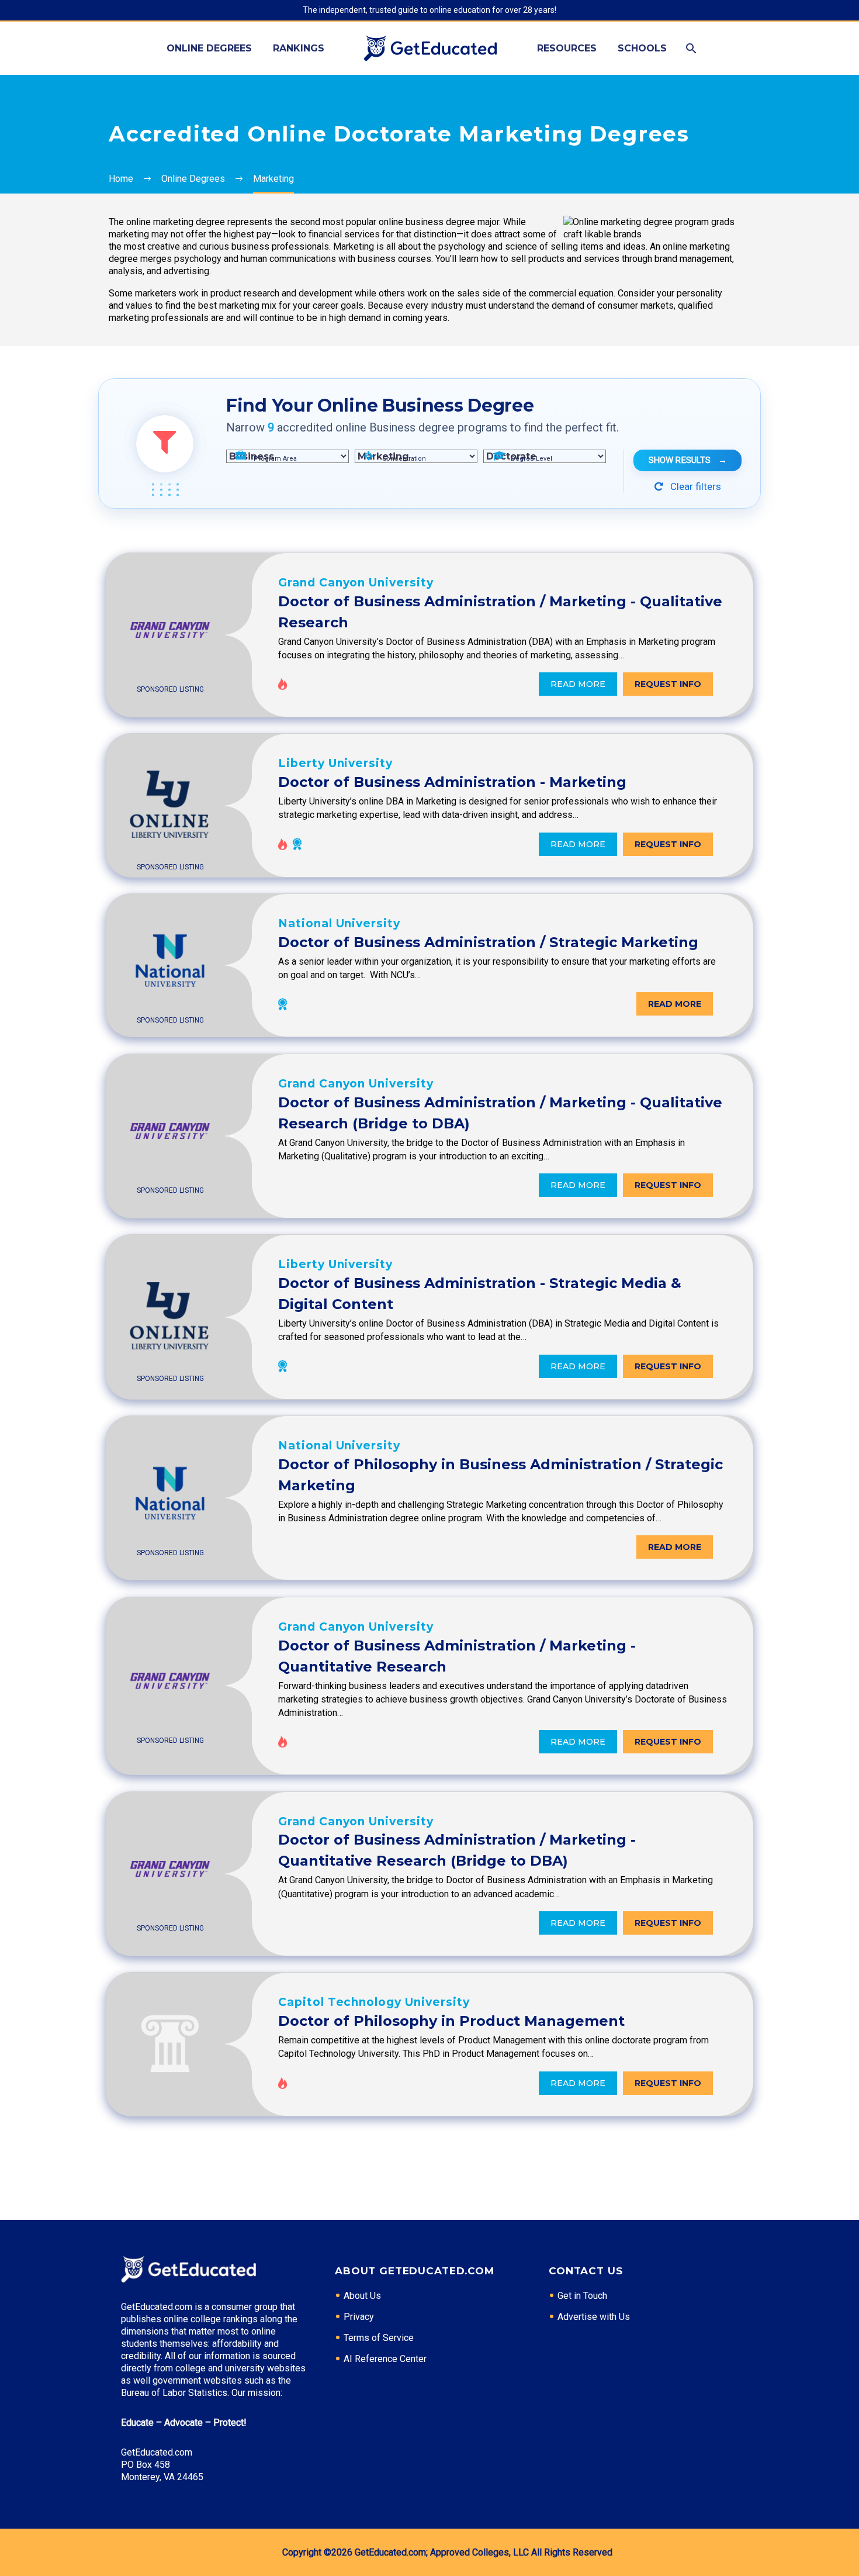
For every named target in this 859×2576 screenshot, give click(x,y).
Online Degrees (209, 48)
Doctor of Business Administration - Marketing (452, 782)
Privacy (359, 2317)
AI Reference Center (385, 2359)
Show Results (688, 460)
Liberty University (335, 763)
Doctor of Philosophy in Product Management (451, 2021)
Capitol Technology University (374, 2002)
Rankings (299, 48)
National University (339, 923)
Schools (642, 48)
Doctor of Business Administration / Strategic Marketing (488, 942)
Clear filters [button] (695, 486)
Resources (567, 48)
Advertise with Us (594, 2317)
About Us (362, 2296)
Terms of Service (379, 2338)
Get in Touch (582, 2296)
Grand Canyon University (356, 583)
